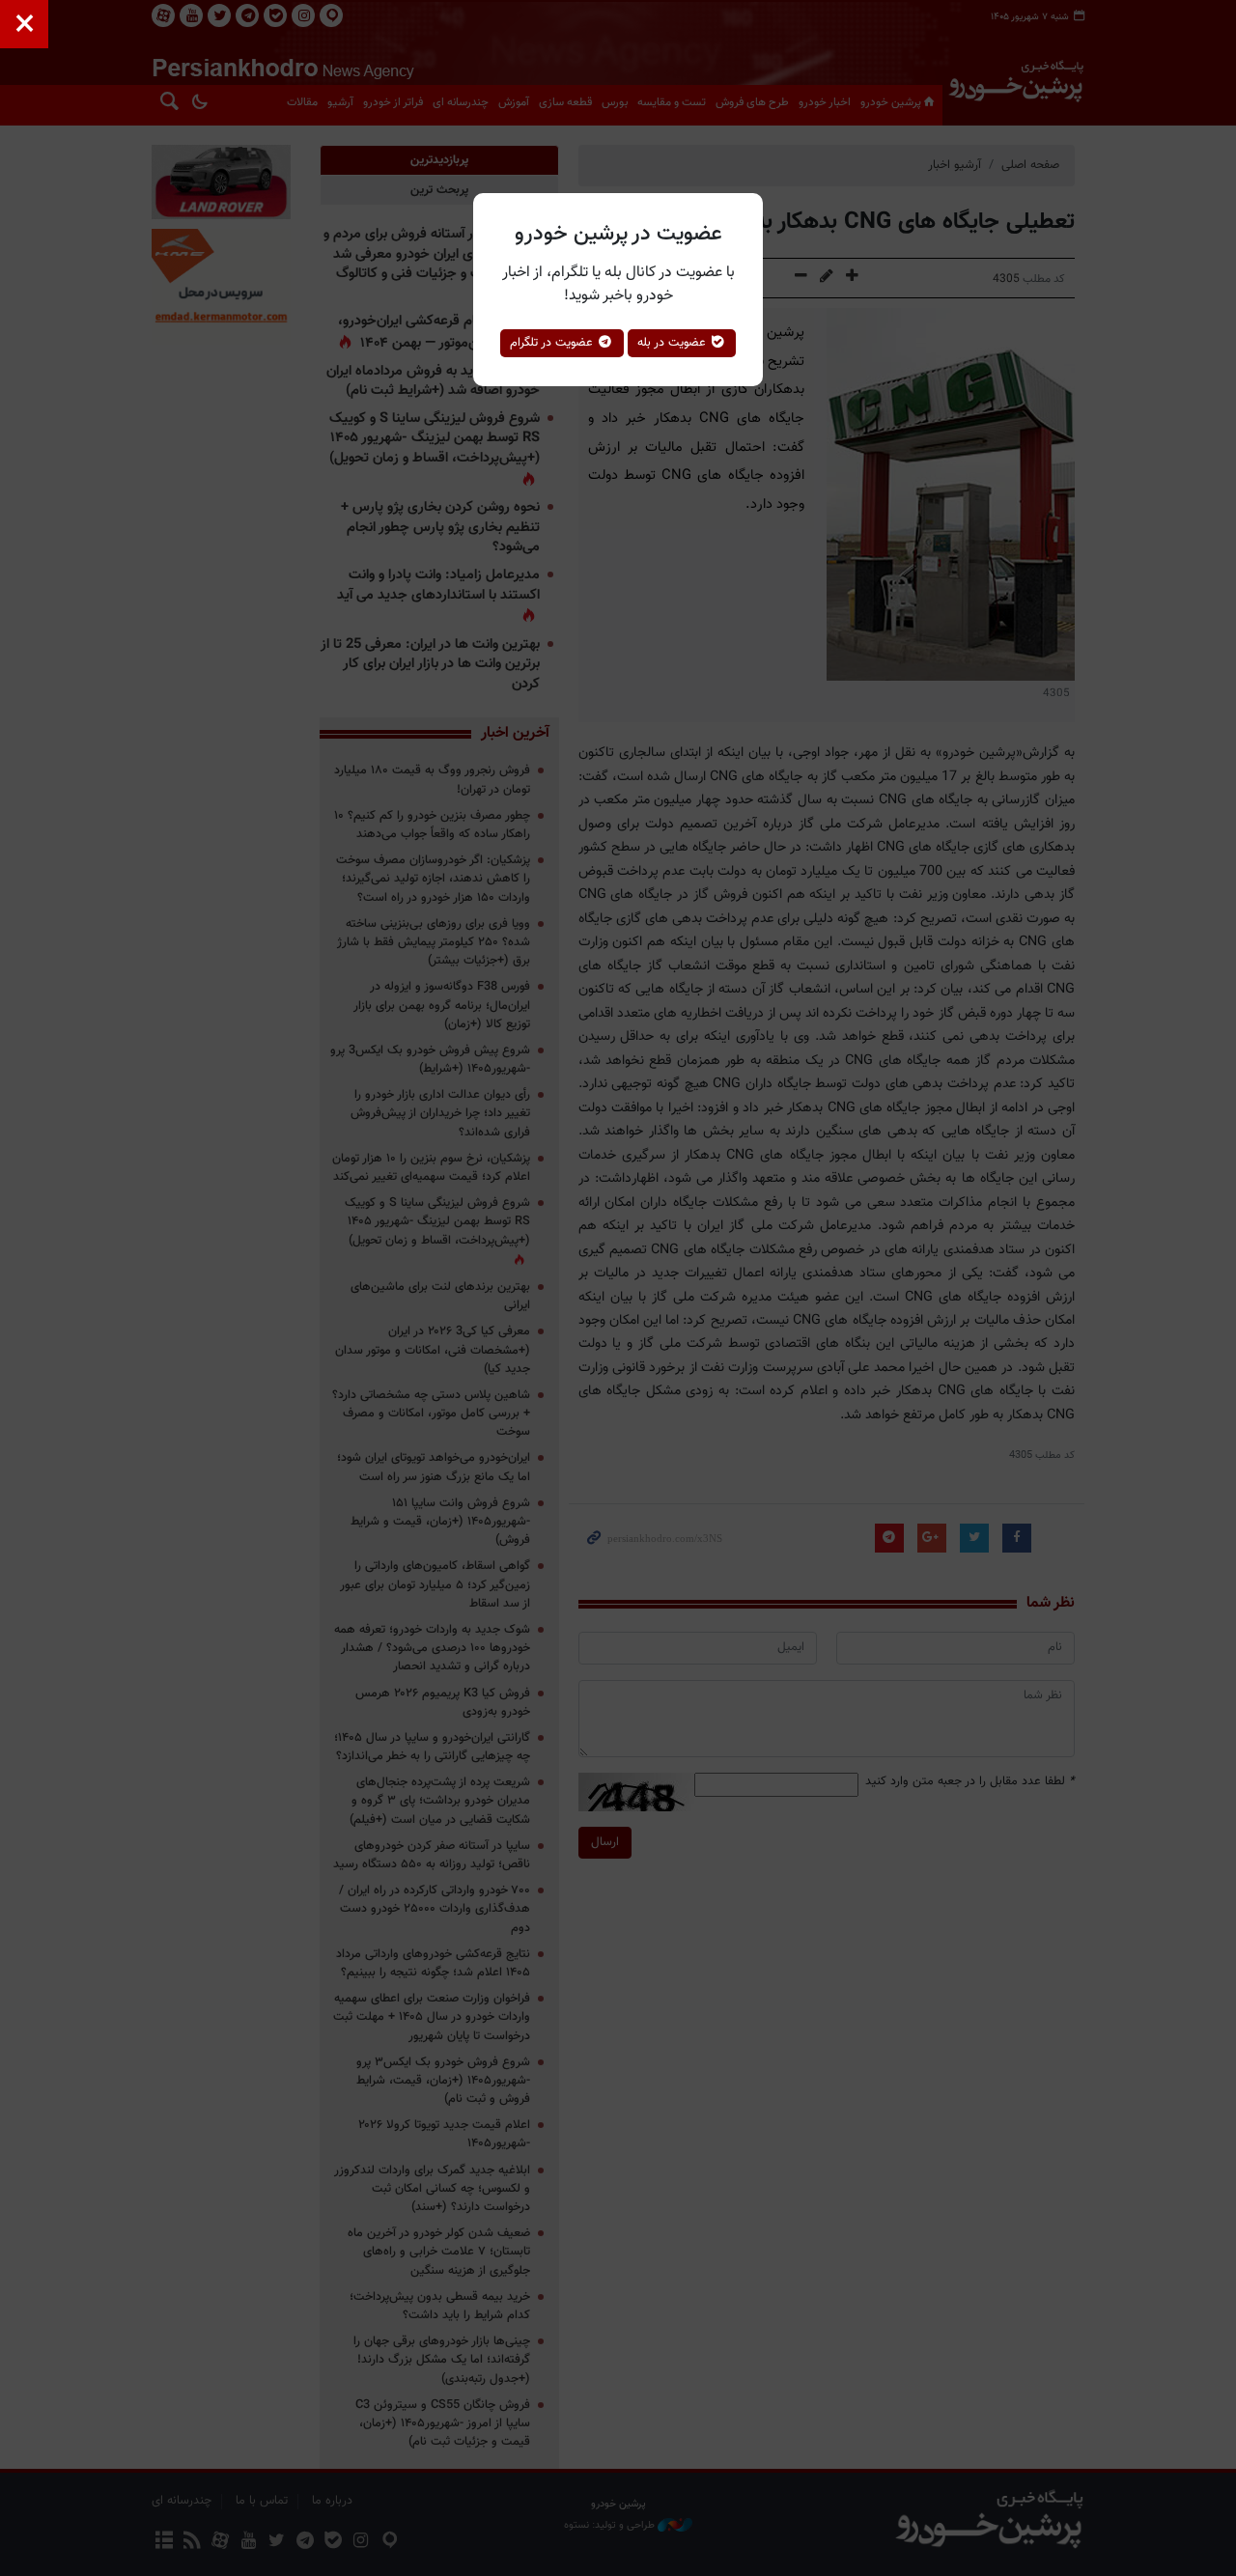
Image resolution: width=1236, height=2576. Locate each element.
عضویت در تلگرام (553, 343)
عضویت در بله (674, 343)
